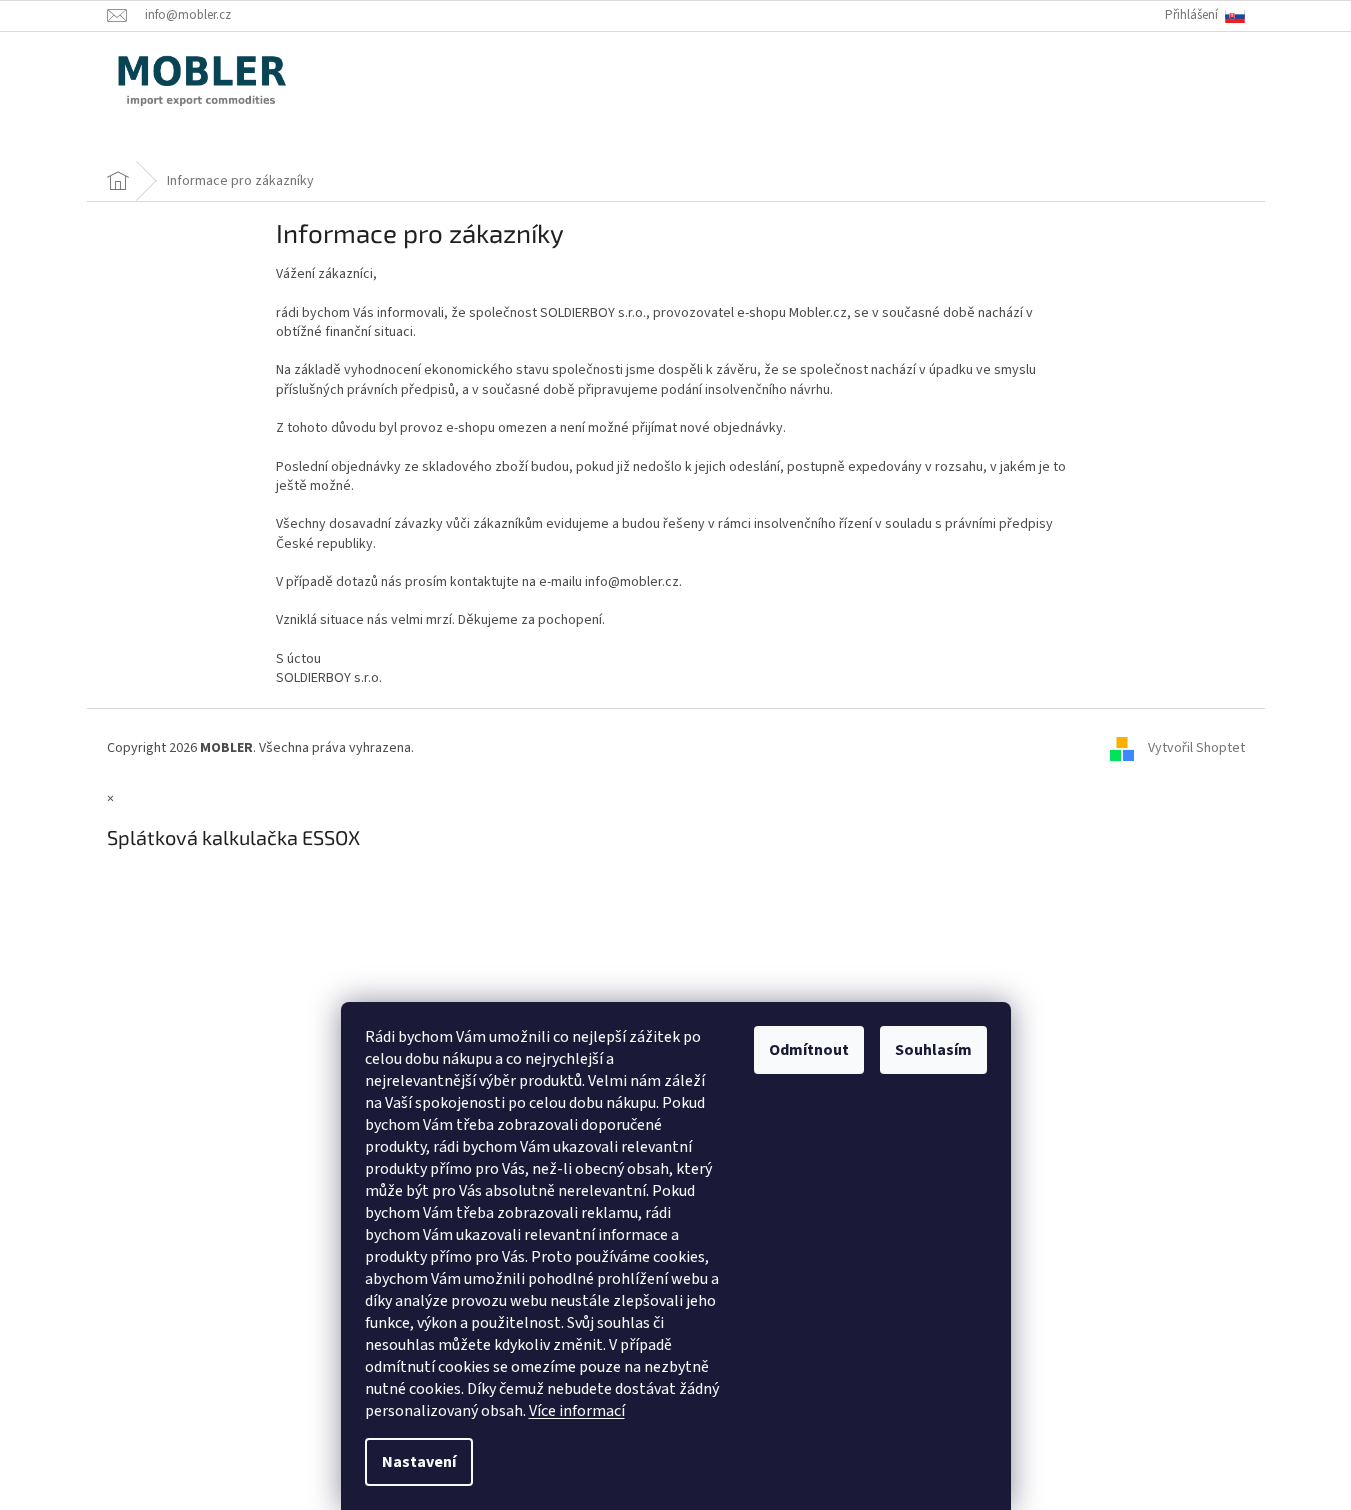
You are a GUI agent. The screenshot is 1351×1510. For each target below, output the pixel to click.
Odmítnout (809, 1050)
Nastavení (419, 1462)
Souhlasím (933, 1050)
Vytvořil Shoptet (1196, 748)
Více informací (577, 1411)
